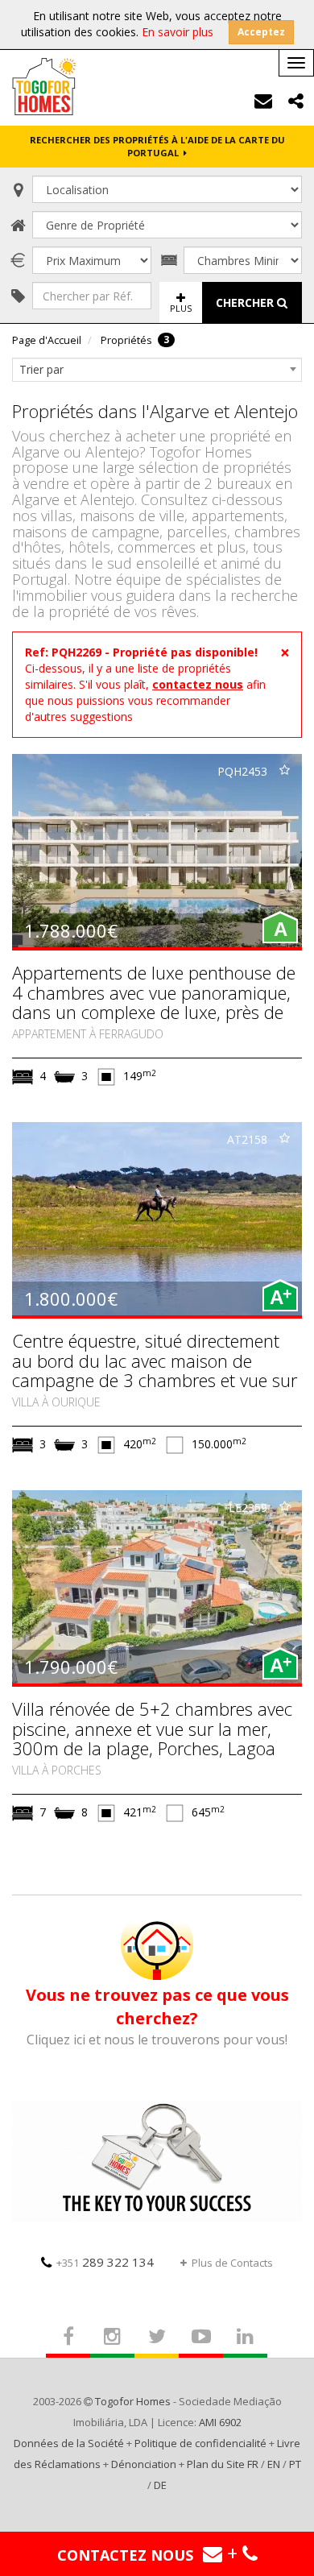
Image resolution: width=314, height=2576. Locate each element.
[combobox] (157, 370)
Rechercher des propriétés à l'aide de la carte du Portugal (157, 146)
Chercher (246, 302)
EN (274, 2464)
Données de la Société (69, 2443)
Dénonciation (144, 2464)
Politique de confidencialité (200, 2443)
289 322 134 (105, 2262)
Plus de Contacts (232, 2263)
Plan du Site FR (223, 2464)
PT (295, 2464)
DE (160, 2485)
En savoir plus (178, 32)
